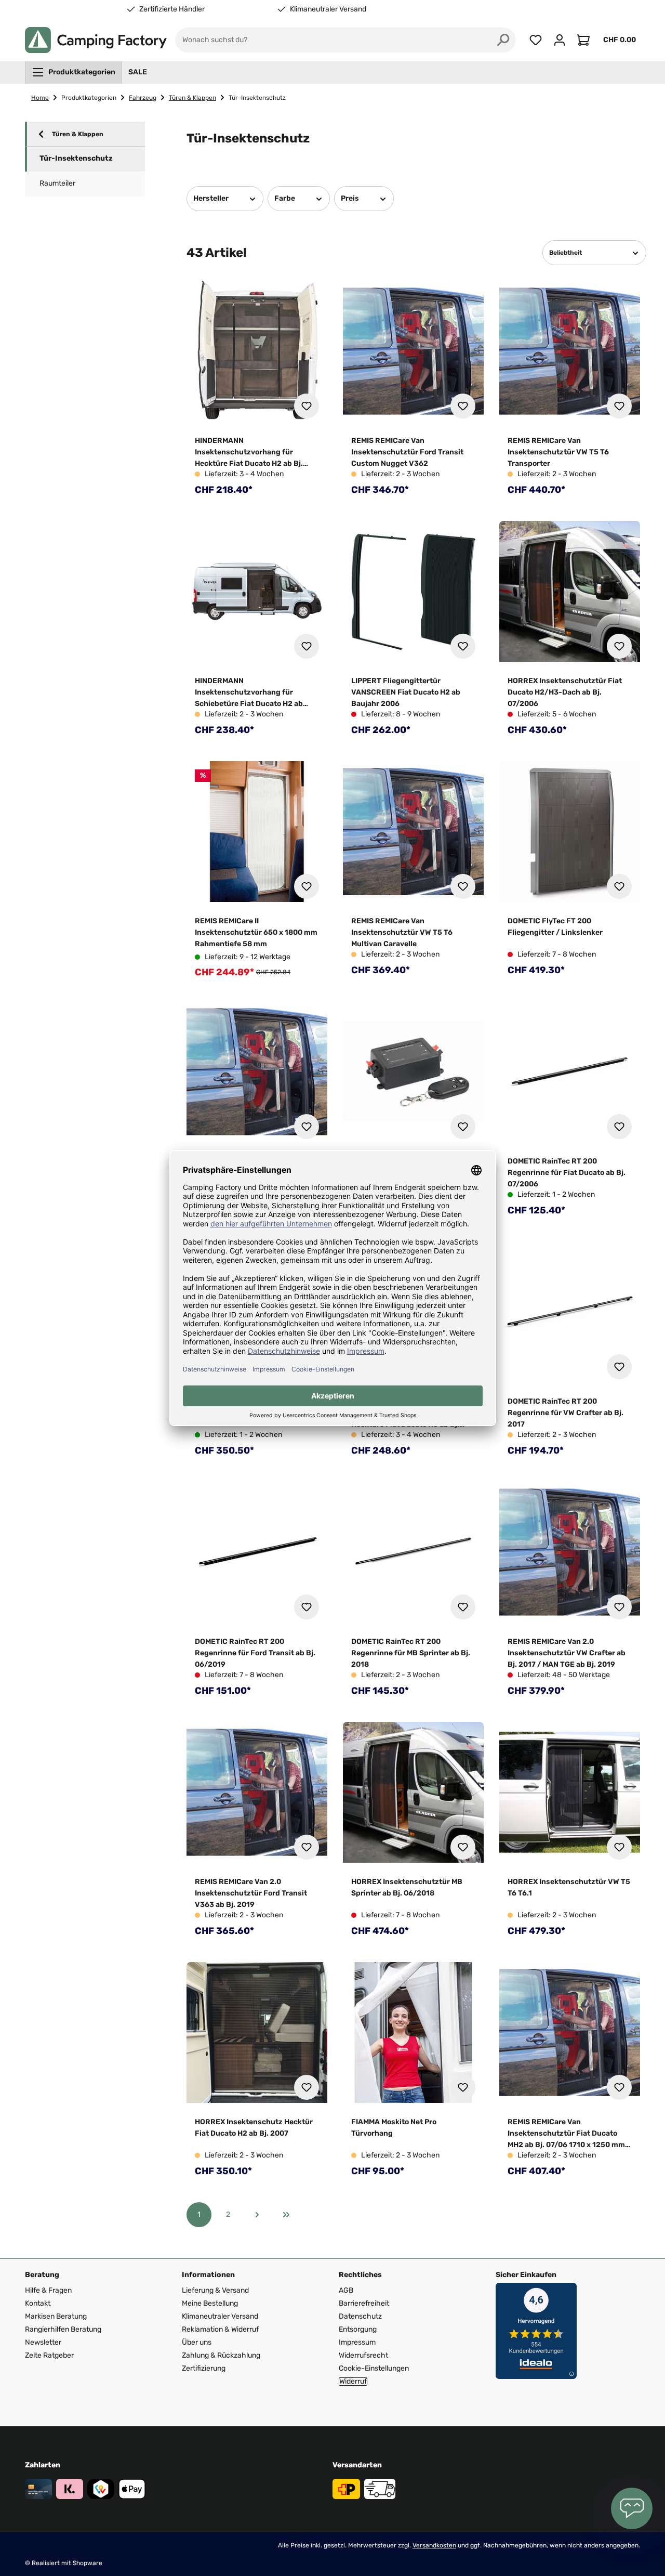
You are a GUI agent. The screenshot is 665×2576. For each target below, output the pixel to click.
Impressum (357, 2342)
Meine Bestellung (210, 2303)
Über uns (197, 2342)
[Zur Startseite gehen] (96, 40)
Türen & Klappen (78, 134)
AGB (346, 2290)
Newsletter (43, 2342)
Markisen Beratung (56, 2316)
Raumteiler (57, 183)
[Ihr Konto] (560, 40)
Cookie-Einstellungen (374, 2368)
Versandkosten (434, 2545)
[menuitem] (74, 72)
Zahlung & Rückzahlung (221, 2355)
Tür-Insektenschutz (76, 158)
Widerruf (353, 2382)
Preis (350, 198)
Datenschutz (360, 2316)
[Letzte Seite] (286, 2215)
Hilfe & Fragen (48, 2290)
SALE (138, 72)
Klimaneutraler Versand (328, 9)
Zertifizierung (204, 2368)
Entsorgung (358, 2329)
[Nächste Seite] (257, 2215)
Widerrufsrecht (363, 2355)
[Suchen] (503, 40)
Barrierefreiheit (364, 2303)
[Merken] (307, 406)
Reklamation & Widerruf (220, 2329)
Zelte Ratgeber (49, 2355)
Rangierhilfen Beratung (63, 2329)
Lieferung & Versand (215, 2290)
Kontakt (38, 2303)
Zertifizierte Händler (172, 9)
